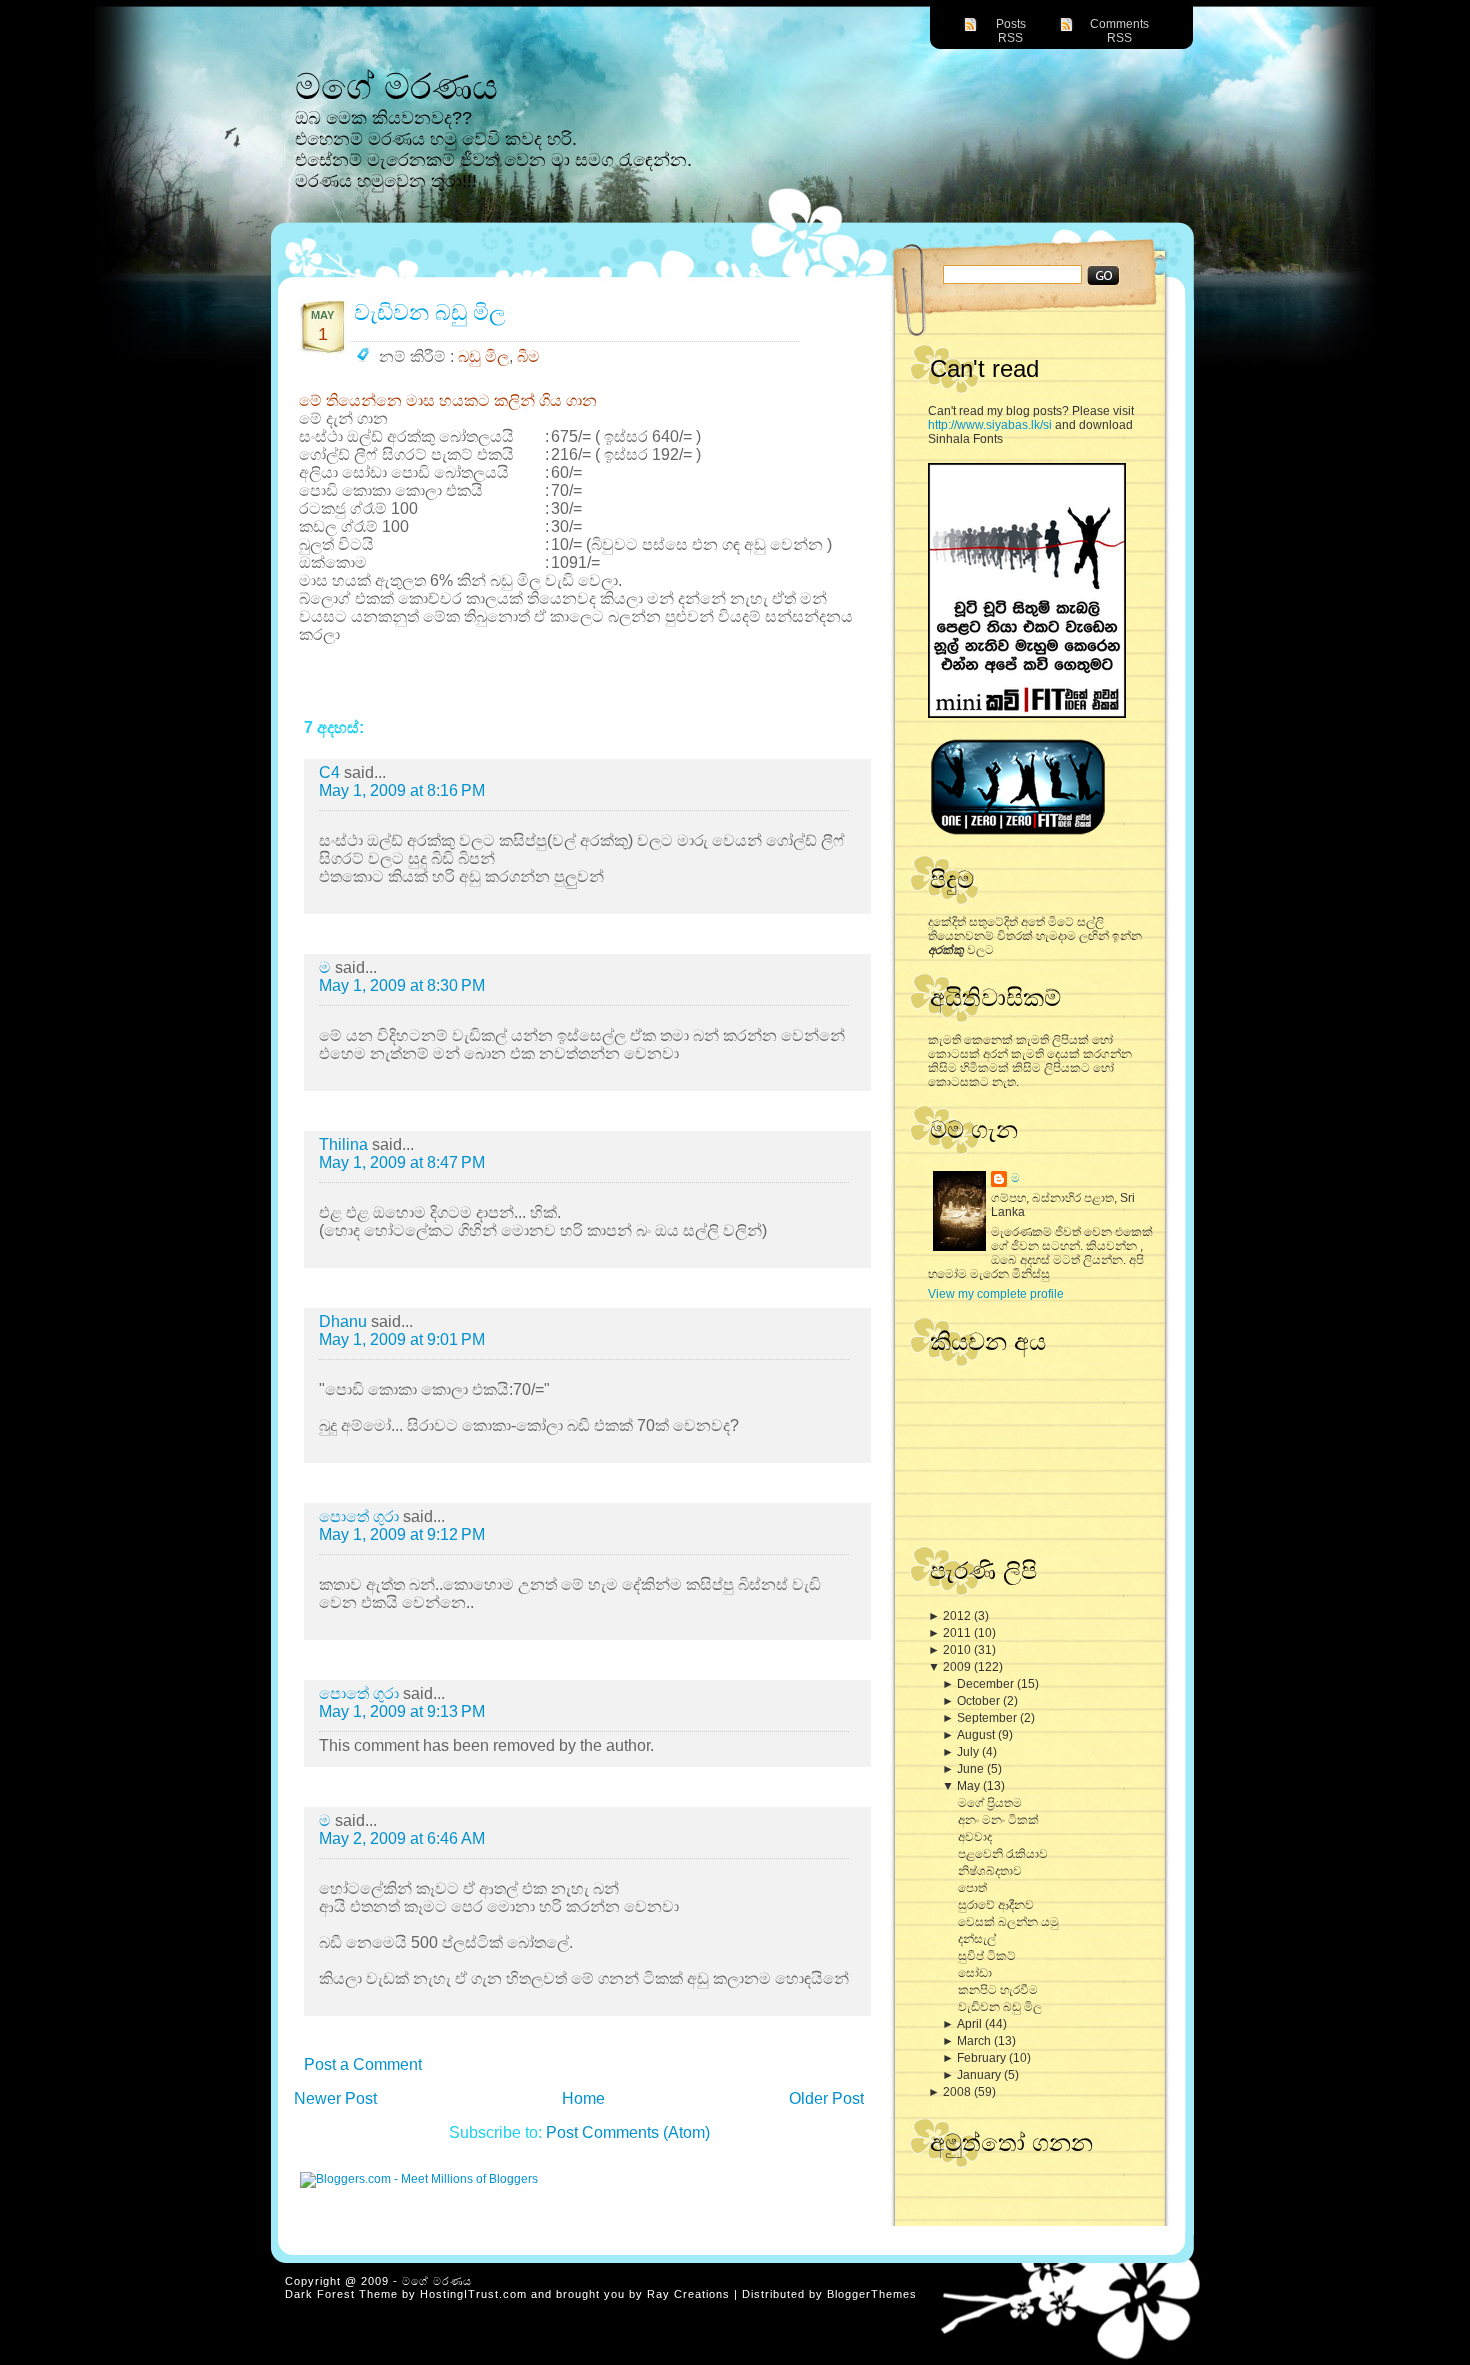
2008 (958, 2092)
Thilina (345, 1144)
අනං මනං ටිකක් (998, 1820)
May (970, 1786)
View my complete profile (996, 1294)
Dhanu (345, 1321)
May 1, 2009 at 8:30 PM (402, 985)
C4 (331, 772)
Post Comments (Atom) (628, 2132)
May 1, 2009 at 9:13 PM (402, 1711)
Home (583, 2098)
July (969, 1752)
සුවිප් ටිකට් (987, 1956)
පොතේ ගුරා (361, 1516)
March (975, 2041)
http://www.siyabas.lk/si (990, 425)
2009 (958, 1667)
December (987, 1684)
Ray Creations (688, 2294)
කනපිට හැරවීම (998, 1990)
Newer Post (335, 2098)
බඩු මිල (483, 356)
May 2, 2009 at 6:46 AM (402, 1838)
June (972, 1769)
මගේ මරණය (396, 86)
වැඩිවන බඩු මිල (1000, 2007)
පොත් (972, 1888)
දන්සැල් (977, 1939)
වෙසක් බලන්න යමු (1008, 1922)
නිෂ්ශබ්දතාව (990, 1871)
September (988, 1718)
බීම (528, 356)
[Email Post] (822, 692)
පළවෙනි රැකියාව (1003, 1854)
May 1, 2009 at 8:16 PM (402, 790)
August (977, 1735)
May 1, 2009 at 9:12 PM (402, 1534)
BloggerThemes (872, 2294)
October (980, 1701)
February (983, 2058)
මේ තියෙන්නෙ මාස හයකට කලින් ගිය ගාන (448, 400)
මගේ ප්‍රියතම (990, 1803)
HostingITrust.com (473, 2294)
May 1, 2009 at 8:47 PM (402, 1162)
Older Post (826, 2098)
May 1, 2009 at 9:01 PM (402, 1339)
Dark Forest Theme (341, 2294)
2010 (958, 1650)
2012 (958, 1616)
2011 (958, 1633)
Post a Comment (363, 2064)
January (980, 2075)
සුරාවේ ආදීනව (996, 1905)
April (971, 2024)
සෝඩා (975, 1973)
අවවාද (975, 1837)
